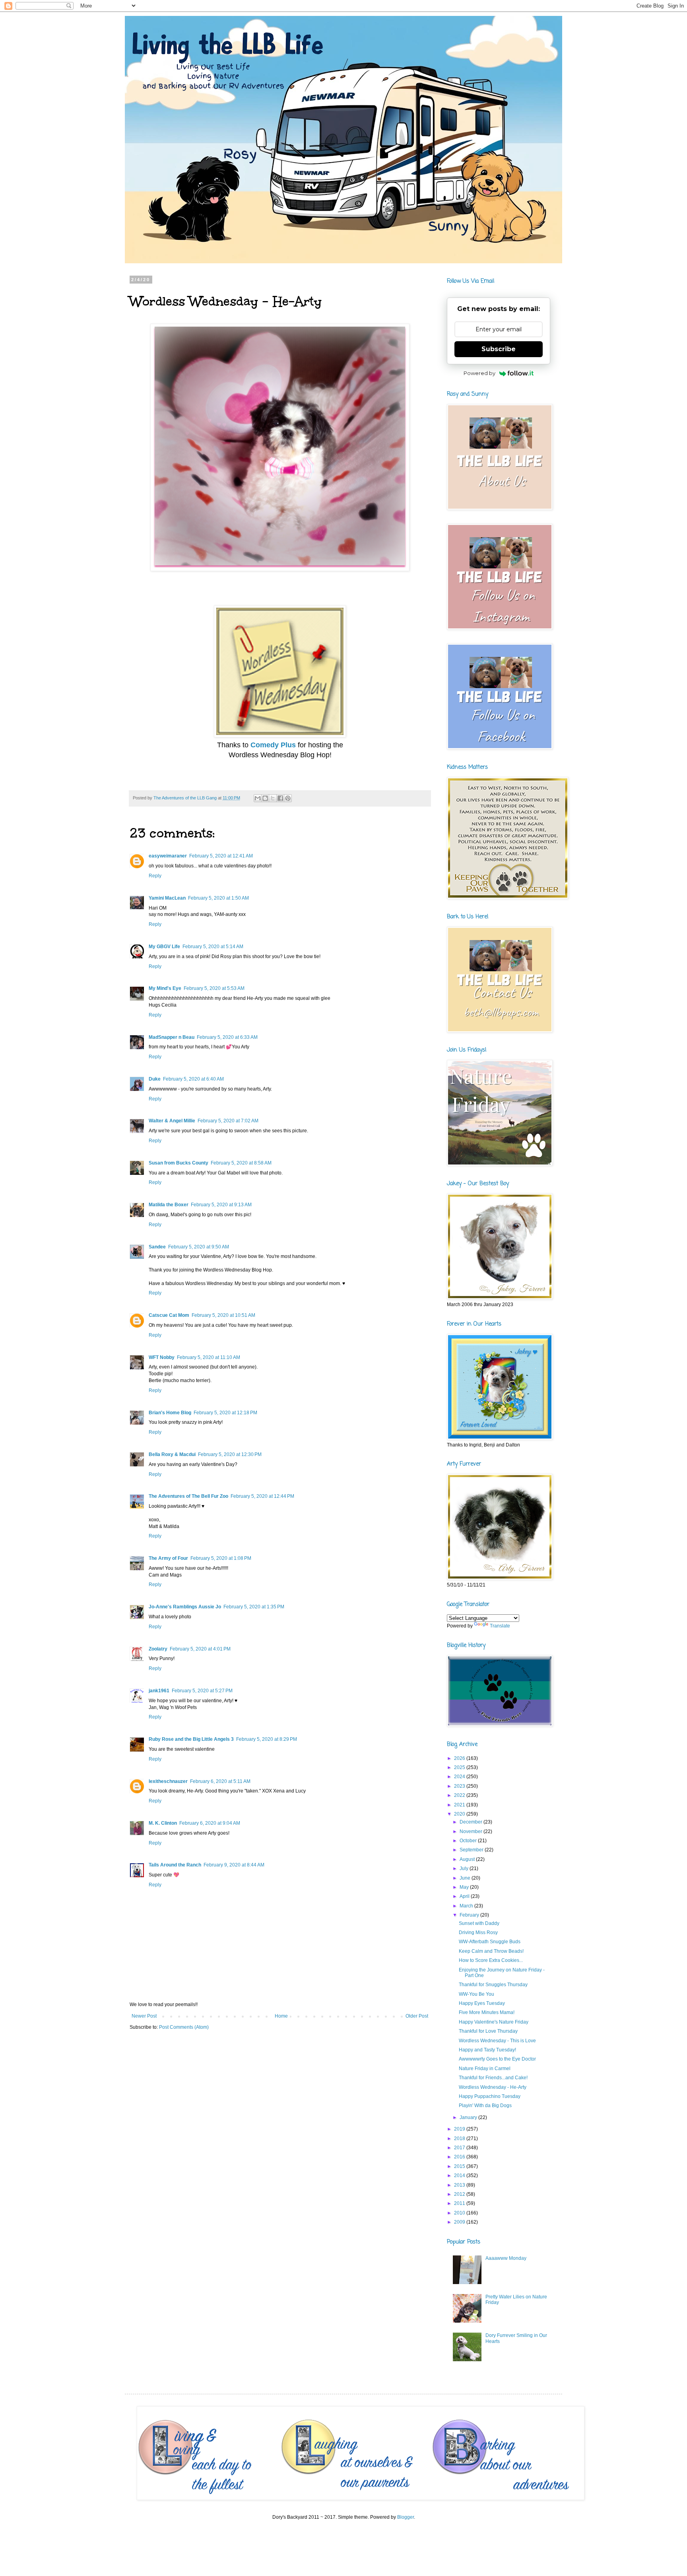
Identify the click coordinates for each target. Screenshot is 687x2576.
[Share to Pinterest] (288, 798)
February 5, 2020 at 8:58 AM (241, 1163)
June (466, 1878)
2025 (460, 1767)
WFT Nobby (162, 1357)
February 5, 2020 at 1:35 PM (254, 1607)
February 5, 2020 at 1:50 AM (218, 898)
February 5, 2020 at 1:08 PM (221, 1558)
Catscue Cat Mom (169, 1315)
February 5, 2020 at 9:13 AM (221, 1205)
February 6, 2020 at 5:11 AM (220, 1781)
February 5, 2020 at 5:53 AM (214, 988)
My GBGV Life (164, 947)
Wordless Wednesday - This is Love (497, 2041)
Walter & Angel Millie (172, 1121)
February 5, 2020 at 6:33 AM (227, 1037)
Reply (155, 876)
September (472, 1850)
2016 (460, 2157)
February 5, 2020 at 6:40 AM (193, 1079)
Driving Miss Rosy (478, 1932)
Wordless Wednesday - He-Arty (493, 2087)
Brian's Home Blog (170, 1413)
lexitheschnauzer (168, 1781)
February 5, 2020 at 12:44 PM (262, 1496)
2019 (460, 2129)
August (468, 1859)
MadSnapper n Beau (172, 1037)
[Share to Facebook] (280, 798)
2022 (460, 1795)
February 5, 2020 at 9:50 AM (199, 1247)
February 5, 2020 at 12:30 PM (230, 1454)
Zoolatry (158, 1649)
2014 (460, 2176)
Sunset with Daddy (479, 1923)
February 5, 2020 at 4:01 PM (200, 1649)
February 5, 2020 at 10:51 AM (223, 1315)
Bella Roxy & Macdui (172, 1454)
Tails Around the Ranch (175, 1865)
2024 (460, 1777)
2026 (460, 1758)
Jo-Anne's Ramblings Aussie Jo (185, 1607)
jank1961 (159, 1691)
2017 (460, 2148)
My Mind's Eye (165, 988)
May (465, 1887)
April (465, 1896)
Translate (500, 1626)
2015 (460, 2166)
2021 (460, 1805)
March (467, 1906)
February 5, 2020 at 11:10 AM (209, 1357)
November (472, 1831)
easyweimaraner (168, 856)
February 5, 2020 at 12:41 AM (221, 856)
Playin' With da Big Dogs (485, 2106)
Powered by (479, 373)
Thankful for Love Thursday (488, 2031)
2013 (460, 2185)
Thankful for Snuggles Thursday (493, 1985)
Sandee (157, 1247)
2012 (460, 2194)
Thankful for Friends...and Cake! (493, 2078)
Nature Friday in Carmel (485, 2069)
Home (281, 2016)
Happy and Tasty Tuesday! (487, 2050)
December (472, 1822)
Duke (155, 1079)
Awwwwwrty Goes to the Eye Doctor (497, 2059)
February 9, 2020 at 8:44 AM (234, 1865)
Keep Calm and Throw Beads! (491, 1951)
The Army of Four (168, 1558)
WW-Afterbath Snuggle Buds (490, 1942)
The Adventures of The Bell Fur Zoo (188, 1496)
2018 (460, 2139)
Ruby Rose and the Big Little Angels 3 (191, 1739)
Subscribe (499, 349)
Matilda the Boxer (169, 1205)
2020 (460, 1814)
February (470, 1915)
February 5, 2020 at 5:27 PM (202, 1691)
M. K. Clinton (163, 1823)
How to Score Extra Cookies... (491, 1960)
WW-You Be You (476, 1994)
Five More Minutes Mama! (487, 2012)
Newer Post (144, 2016)
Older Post (417, 2016)
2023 (460, 1786)
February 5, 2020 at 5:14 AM (213, 947)
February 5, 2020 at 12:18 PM (225, 1413)
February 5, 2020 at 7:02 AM (228, 1121)
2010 (460, 2213)
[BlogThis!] (265, 798)
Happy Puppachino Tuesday (490, 2096)
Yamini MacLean (167, 898)
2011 (460, 2203)
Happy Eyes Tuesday (482, 2003)
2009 (460, 2222)
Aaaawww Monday (506, 2258)
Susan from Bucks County (179, 1163)
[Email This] (258, 798)
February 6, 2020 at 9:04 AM (210, 1823)
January (469, 2117)
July (465, 1868)
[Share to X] (273, 798)
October (469, 1841)
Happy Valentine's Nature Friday (494, 2022)
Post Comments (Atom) (184, 2027)
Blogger (406, 2517)
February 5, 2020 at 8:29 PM (267, 1739)
